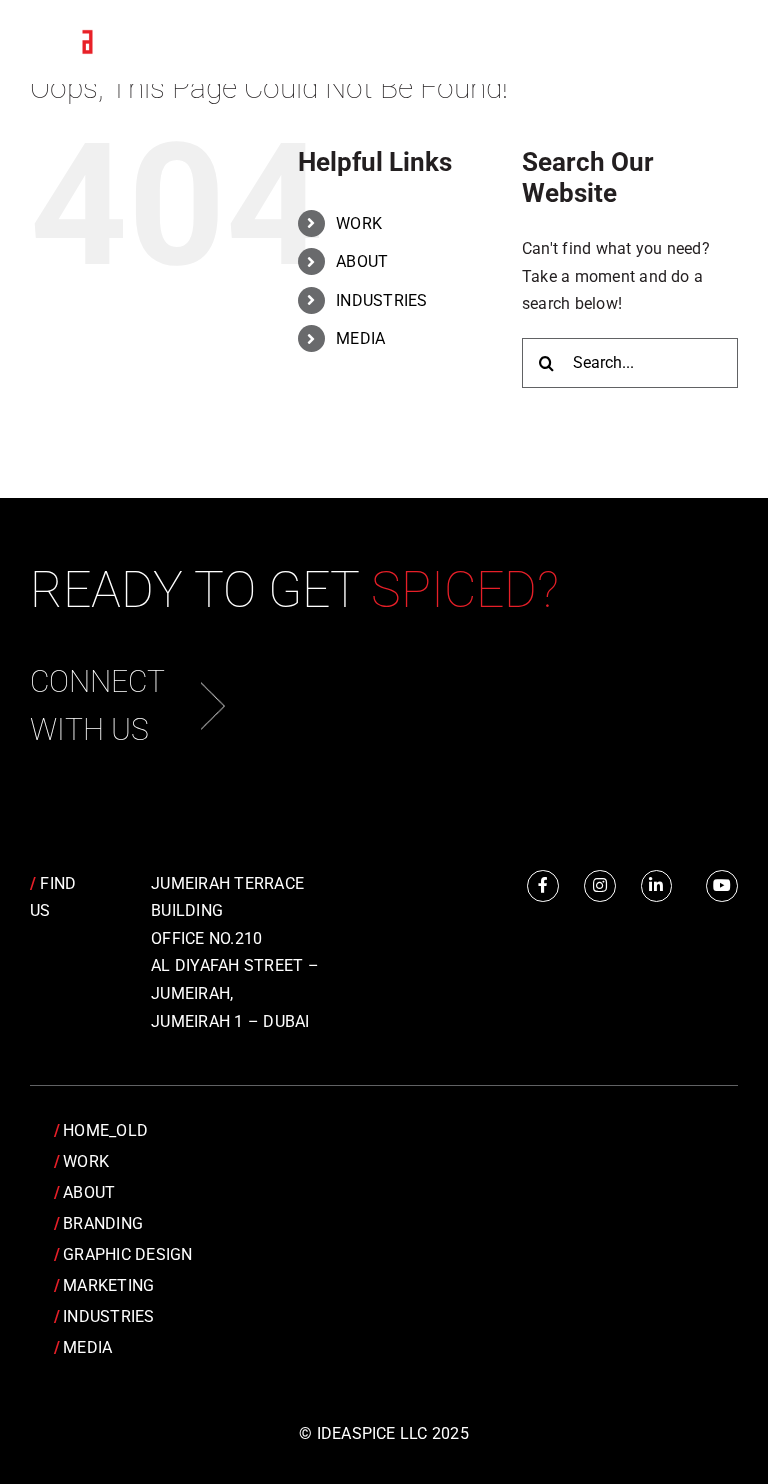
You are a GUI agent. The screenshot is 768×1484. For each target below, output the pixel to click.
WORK (359, 223)
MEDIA (360, 338)
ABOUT (362, 261)
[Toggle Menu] (708, 43)
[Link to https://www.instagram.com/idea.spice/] (600, 886)
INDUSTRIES (381, 300)
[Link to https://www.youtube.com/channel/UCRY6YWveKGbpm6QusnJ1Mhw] (722, 886)
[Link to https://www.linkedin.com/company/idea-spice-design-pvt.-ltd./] (657, 886)
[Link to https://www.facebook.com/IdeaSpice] (543, 886)
